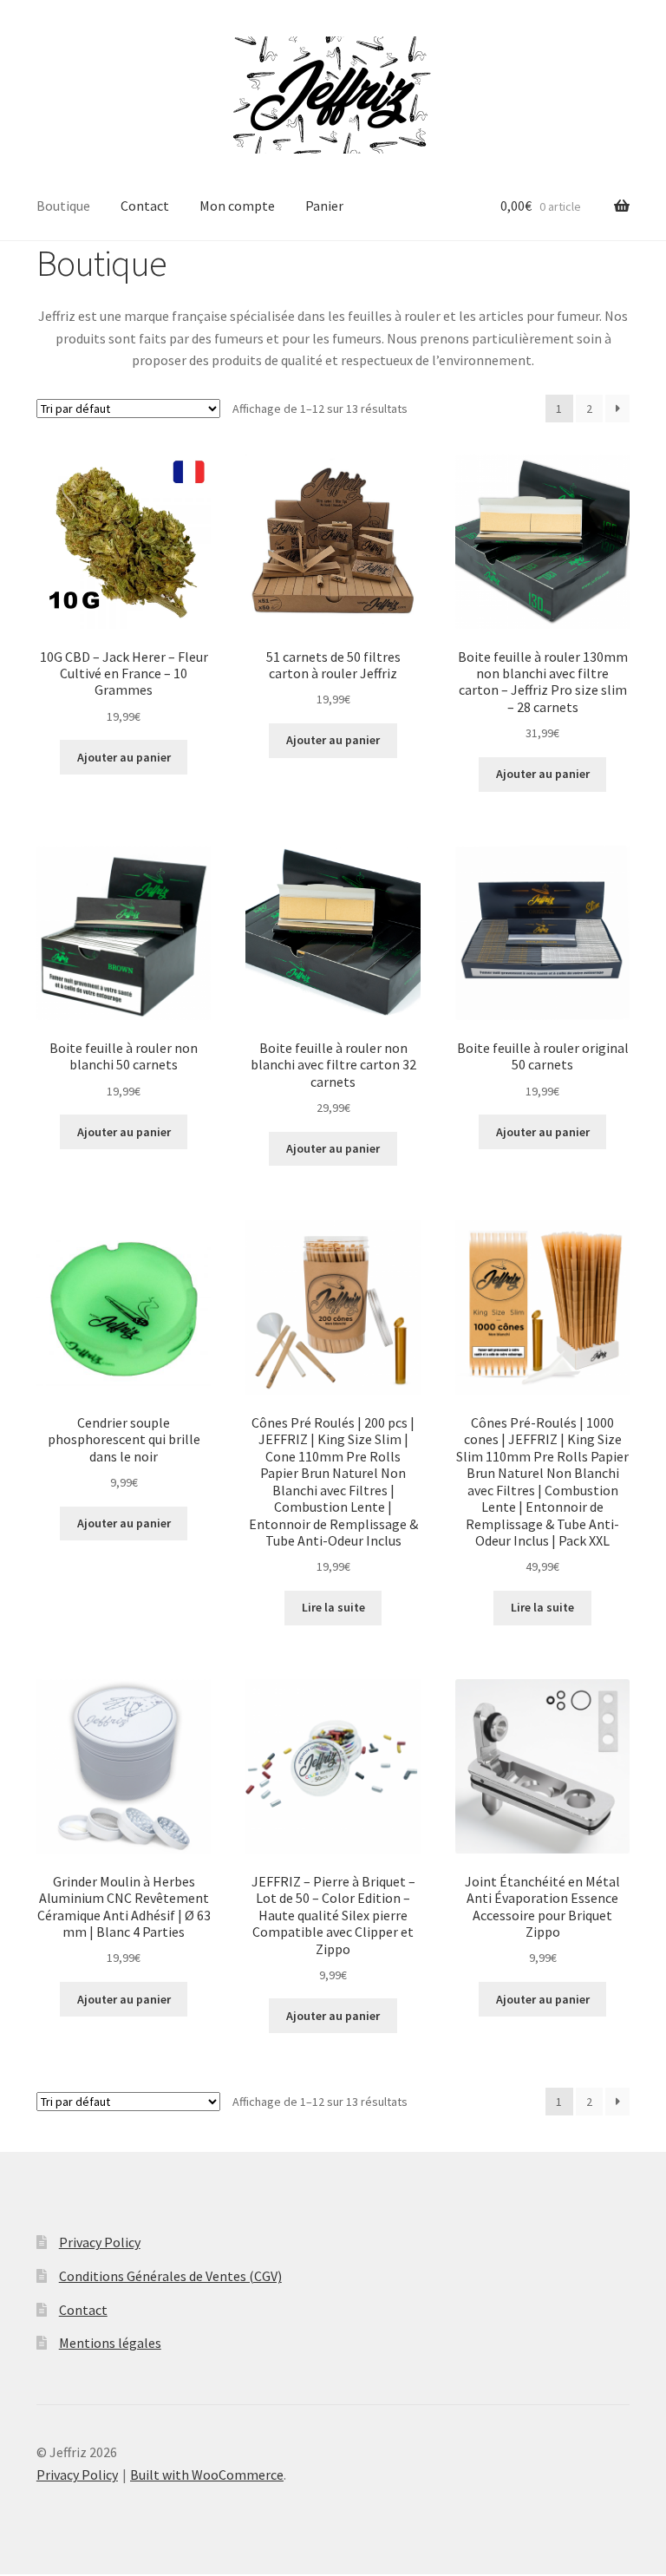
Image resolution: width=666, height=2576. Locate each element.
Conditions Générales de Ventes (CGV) (170, 2276)
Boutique (63, 206)
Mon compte (237, 206)
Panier (324, 206)
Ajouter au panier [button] (124, 757)
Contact (145, 206)
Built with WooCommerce (207, 2475)
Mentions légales (110, 2343)
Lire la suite (333, 1607)
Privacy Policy (100, 2242)
